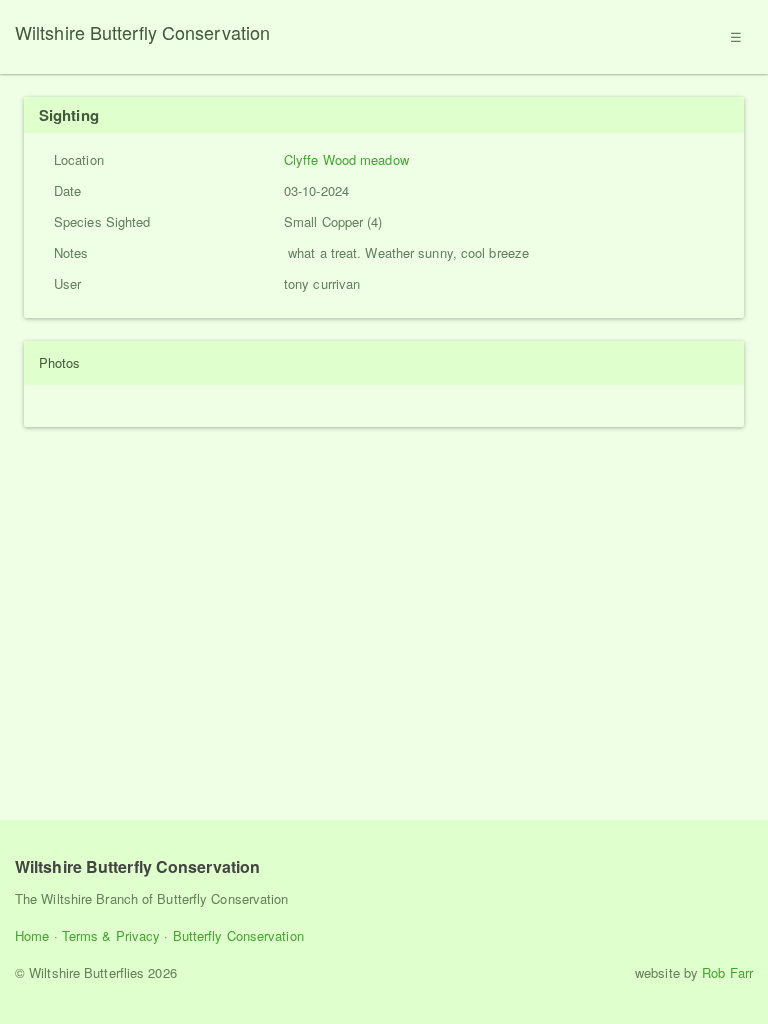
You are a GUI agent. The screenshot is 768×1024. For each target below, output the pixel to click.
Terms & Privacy (111, 935)
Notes (71, 252)
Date (67, 190)
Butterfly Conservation (238, 935)
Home (32, 935)
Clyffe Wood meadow (346, 159)
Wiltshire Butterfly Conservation (142, 32)
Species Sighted (102, 221)
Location (79, 159)
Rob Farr (727, 972)
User (67, 283)
